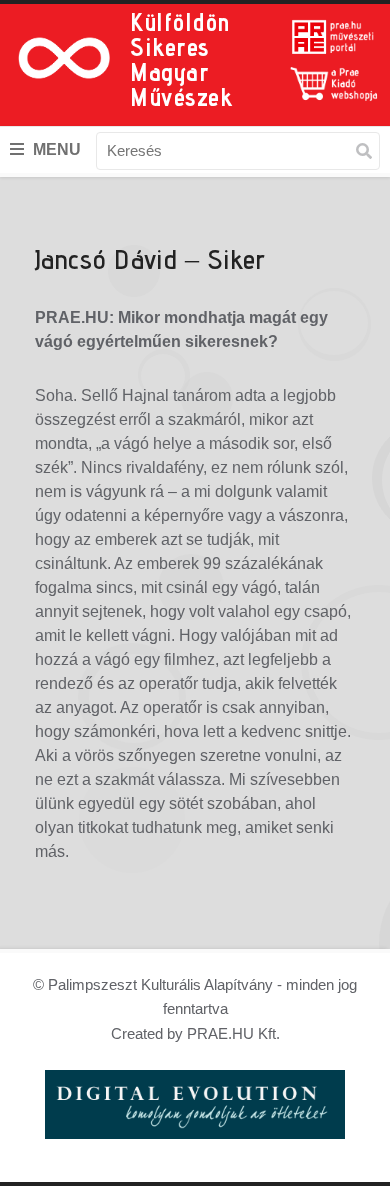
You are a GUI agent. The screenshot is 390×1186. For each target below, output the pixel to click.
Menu (55, 149)
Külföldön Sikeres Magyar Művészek (181, 59)
